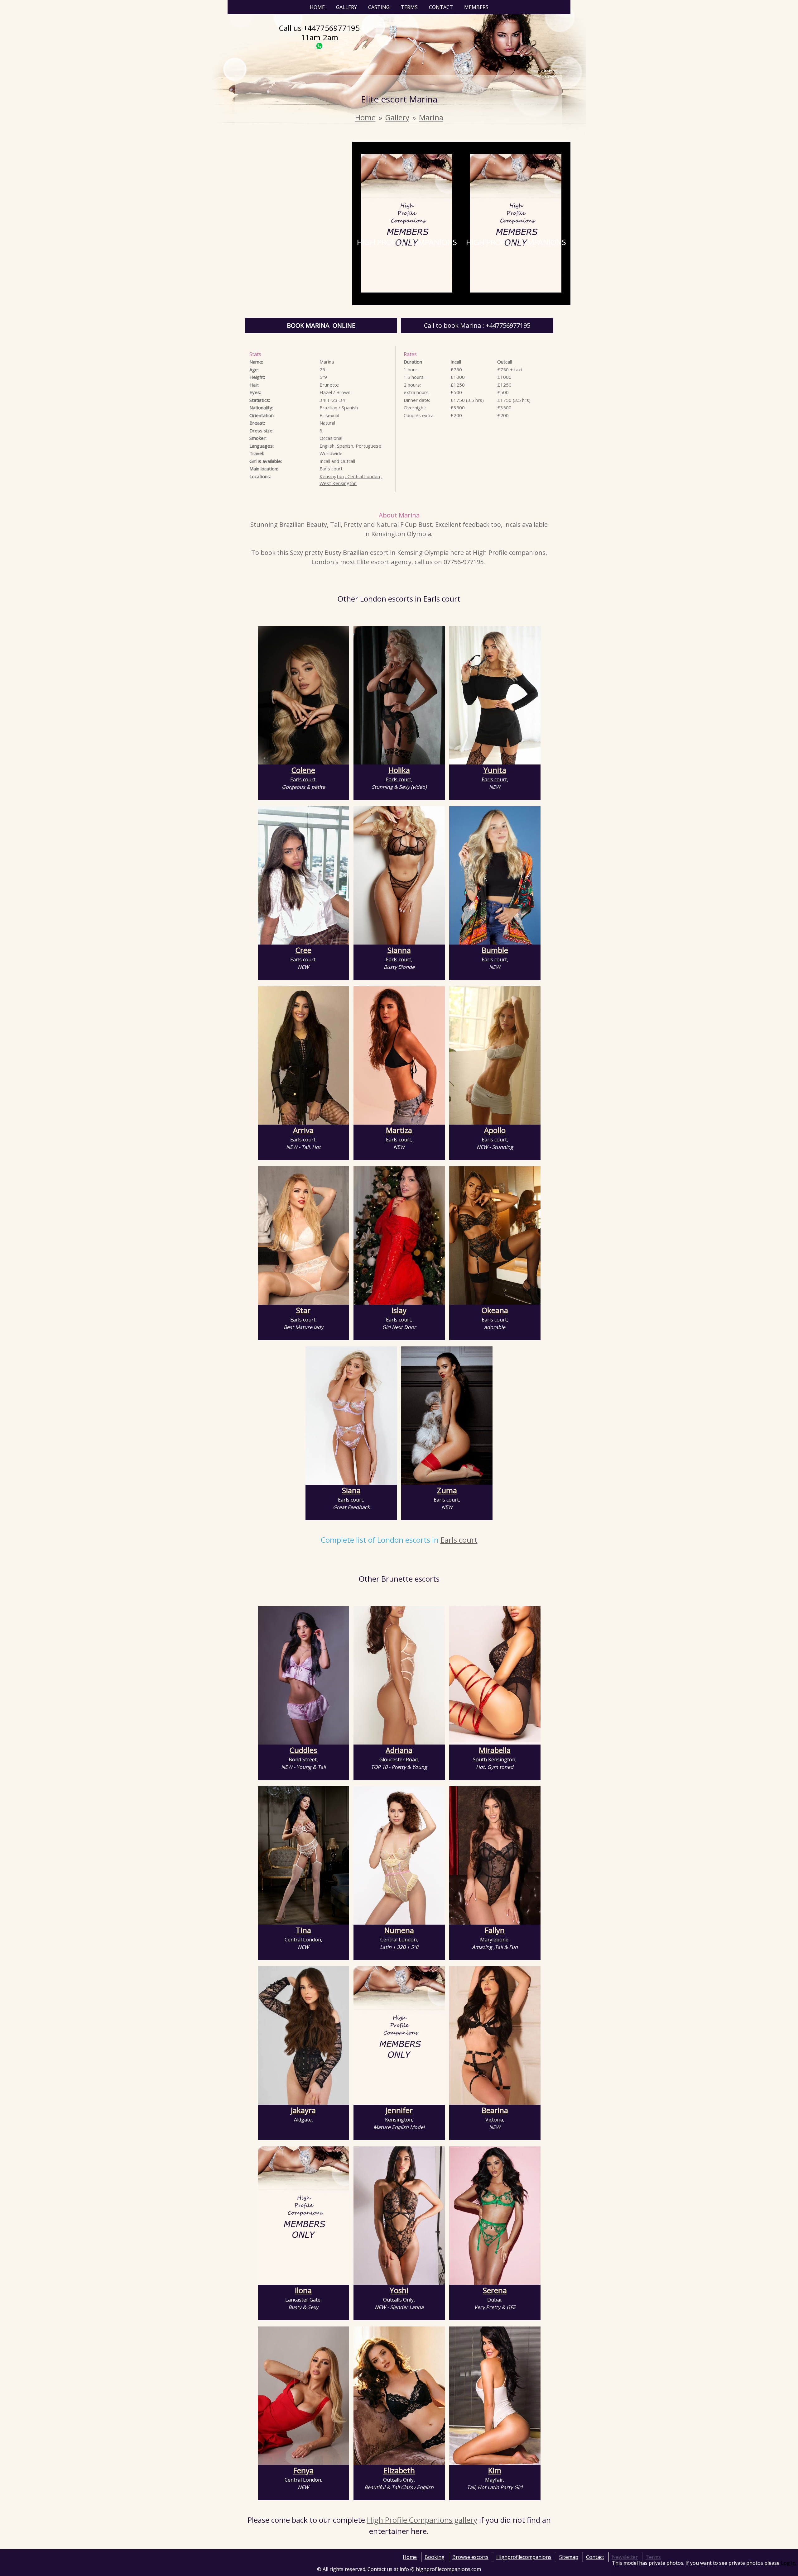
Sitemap (569, 2557)
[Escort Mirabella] (495, 1675)
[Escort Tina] (303, 1855)
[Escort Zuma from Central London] (447, 1416)
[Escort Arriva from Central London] (303, 1055)
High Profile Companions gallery (422, 2520)
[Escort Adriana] (399, 1675)
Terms (409, 7)
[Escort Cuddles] (303, 1675)
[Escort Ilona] (303, 2216)
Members (476, 7)
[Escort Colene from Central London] (303, 695)
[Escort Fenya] (303, 2396)
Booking (435, 2557)
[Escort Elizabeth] (399, 2396)
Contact (441, 7)
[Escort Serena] (495, 2216)
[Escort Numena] (399, 1855)
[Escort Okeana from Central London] (495, 1236)
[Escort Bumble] (495, 875)
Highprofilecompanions (524, 2557)
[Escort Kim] (495, 2396)
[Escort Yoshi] (399, 2216)
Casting (379, 7)
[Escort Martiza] (399, 1055)
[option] (407, 224)
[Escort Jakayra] (303, 2036)
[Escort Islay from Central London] (399, 1236)
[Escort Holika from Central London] (399, 695)
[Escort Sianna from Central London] (399, 875)
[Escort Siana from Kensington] (351, 1416)
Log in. (789, 2563)
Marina (431, 117)
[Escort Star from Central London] (303, 1236)
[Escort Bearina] (495, 2036)
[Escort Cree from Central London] (303, 875)
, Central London (363, 476)
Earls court (331, 469)
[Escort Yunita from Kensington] (495, 695)
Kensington (332, 476)
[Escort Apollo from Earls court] (495, 1055)
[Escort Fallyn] (495, 1855)
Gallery (346, 7)
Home (317, 7)
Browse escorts (470, 2557)
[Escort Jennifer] (399, 2036)
